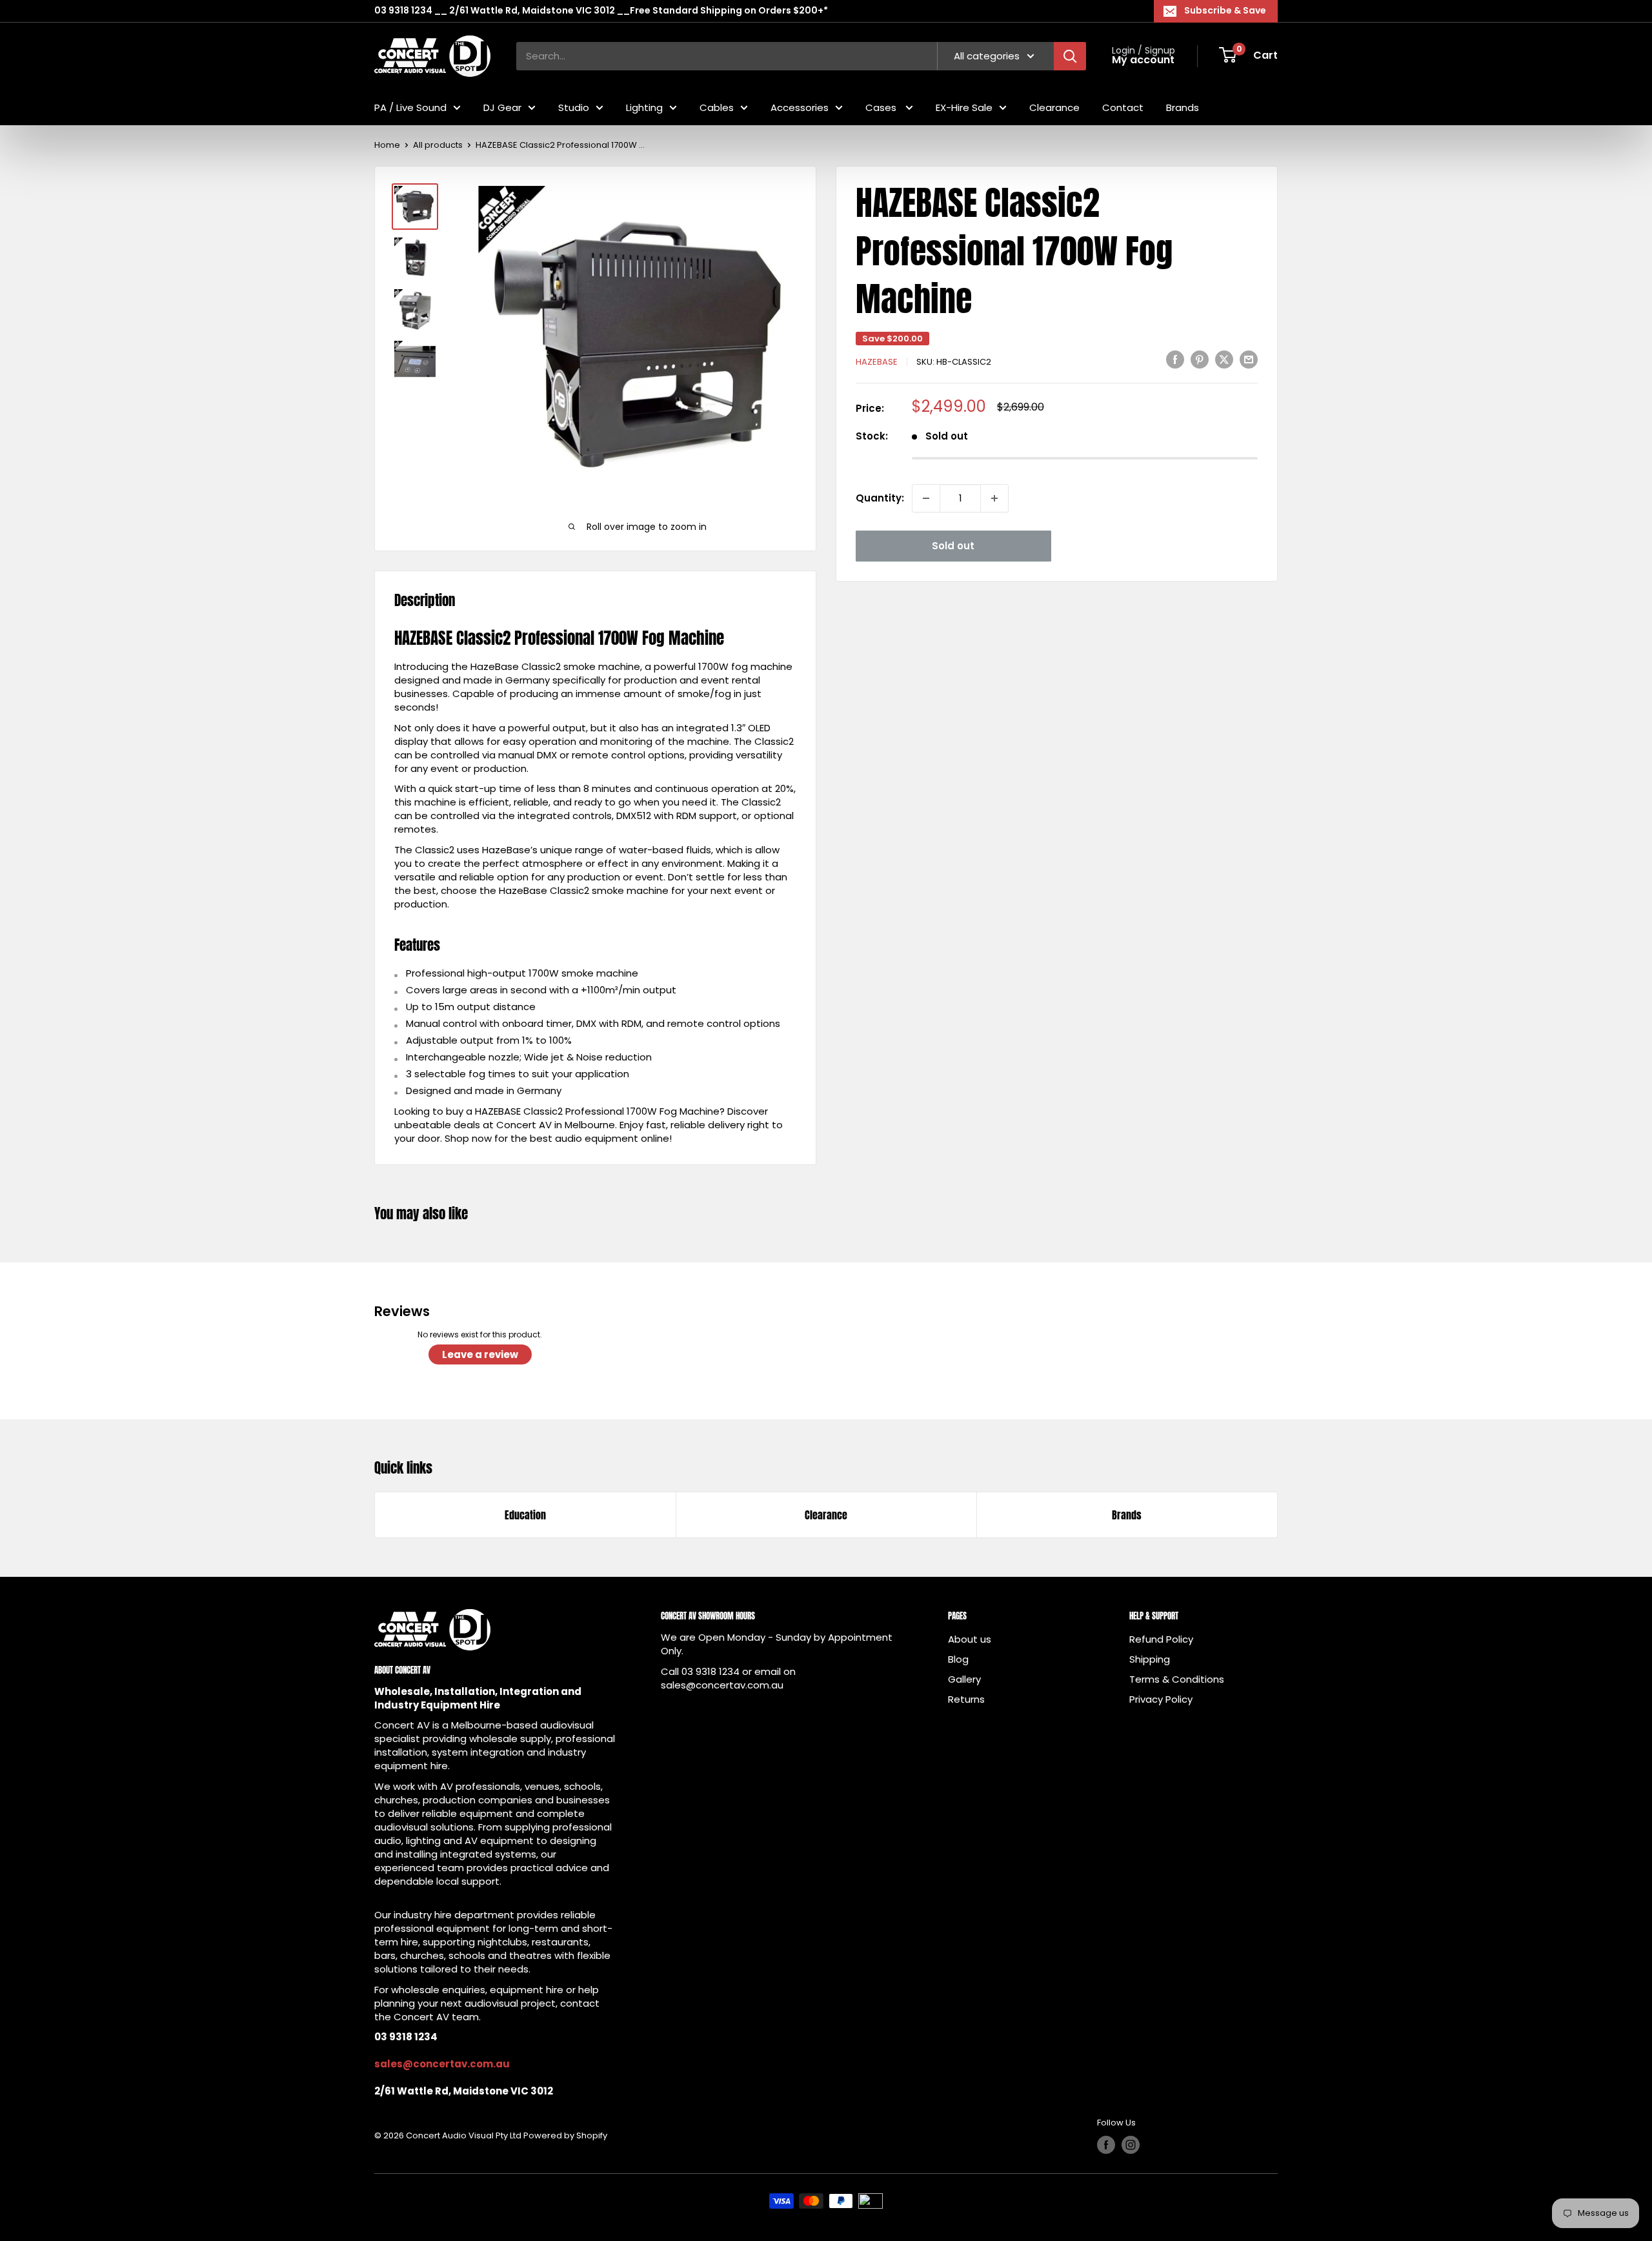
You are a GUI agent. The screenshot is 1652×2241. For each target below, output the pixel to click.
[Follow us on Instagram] (1131, 2145)
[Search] (1070, 56)
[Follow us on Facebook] (1106, 2145)
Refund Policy (1161, 1639)
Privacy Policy (1161, 1699)
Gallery (964, 1679)
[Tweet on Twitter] (1224, 360)
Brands (1183, 107)
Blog (958, 1659)
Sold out (953, 546)
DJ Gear (502, 107)
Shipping (1150, 1659)
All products (438, 145)
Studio (574, 107)
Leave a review (480, 1354)
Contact (1123, 107)
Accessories (800, 107)
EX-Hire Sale (964, 107)
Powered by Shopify (565, 2135)
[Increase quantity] (994, 498)
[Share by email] (1249, 360)
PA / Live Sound (410, 107)
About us (970, 1639)
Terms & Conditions (1177, 1679)
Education (525, 1515)
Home (387, 145)
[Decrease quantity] (926, 498)
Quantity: (880, 498)
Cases (882, 107)
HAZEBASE (877, 362)
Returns (966, 1699)
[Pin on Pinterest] (1200, 360)
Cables (717, 107)
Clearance (1054, 107)
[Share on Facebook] (1175, 360)
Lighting (644, 107)
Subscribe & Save (1225, 10)
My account (1143, 60)
